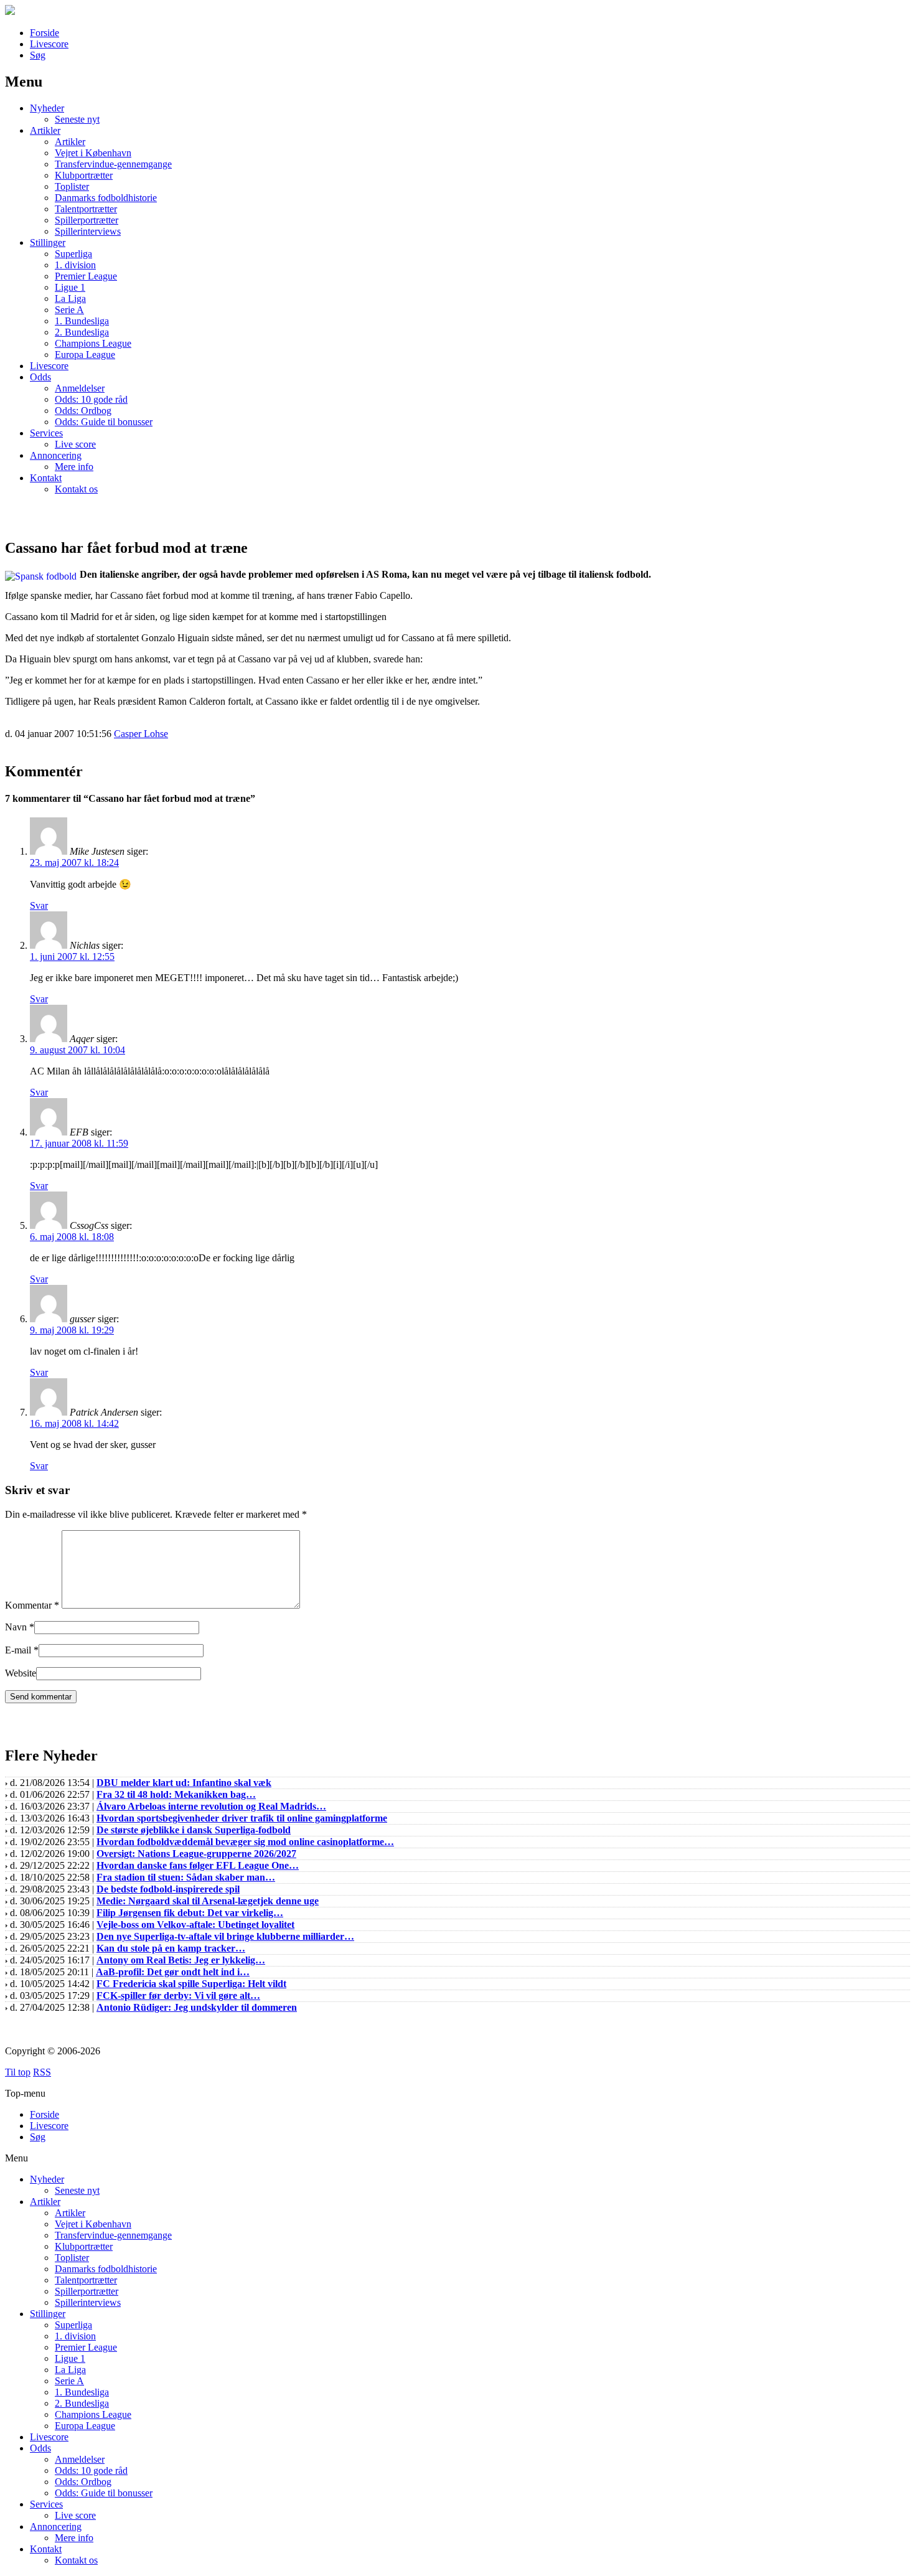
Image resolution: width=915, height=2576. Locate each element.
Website (21, 1673)
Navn (16, 1627)
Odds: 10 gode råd (91, 399)
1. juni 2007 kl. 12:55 (72, 957)
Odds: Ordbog (83, 411)
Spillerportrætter (87, 220)
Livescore (49, 44)
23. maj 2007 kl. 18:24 (74, 863)
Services (46, 433)
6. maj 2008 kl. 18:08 (72, 1237)
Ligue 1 (70, 287)
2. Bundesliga (82, 332)
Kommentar (32, 1605)
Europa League (85, 355)
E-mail (18, 1650)
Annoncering (56, 455)
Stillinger (48, 242)
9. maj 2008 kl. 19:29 (72, 1330)
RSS (42, 2072)
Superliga (73, 254)
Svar (39, 905)
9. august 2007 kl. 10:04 (77, 1050)
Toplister (72, 186)
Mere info (74, 467)
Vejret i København (93, 153)
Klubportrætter (84, 175)
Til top (18, 2072)
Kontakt (46, 478)
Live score (75, 444)
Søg (38, 55)
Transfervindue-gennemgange (113, 164)
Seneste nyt (77, 119)
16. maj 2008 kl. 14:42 (74, 1423)
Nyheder (47, 108)
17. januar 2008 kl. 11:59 (79, 1143)
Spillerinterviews (88, 231)
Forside (45, 33)
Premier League (86, 276)
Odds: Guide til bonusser (104, 422)
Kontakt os (76, 489)
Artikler (45, 130)
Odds (40, 377)
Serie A (69, 310)
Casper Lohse (141, 734)
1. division (75, 265)
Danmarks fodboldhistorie (106, 198)
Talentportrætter (86, 209)
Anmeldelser (80, 388)
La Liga (70, 298)
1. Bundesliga (82, 321)
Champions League (93, 343)
